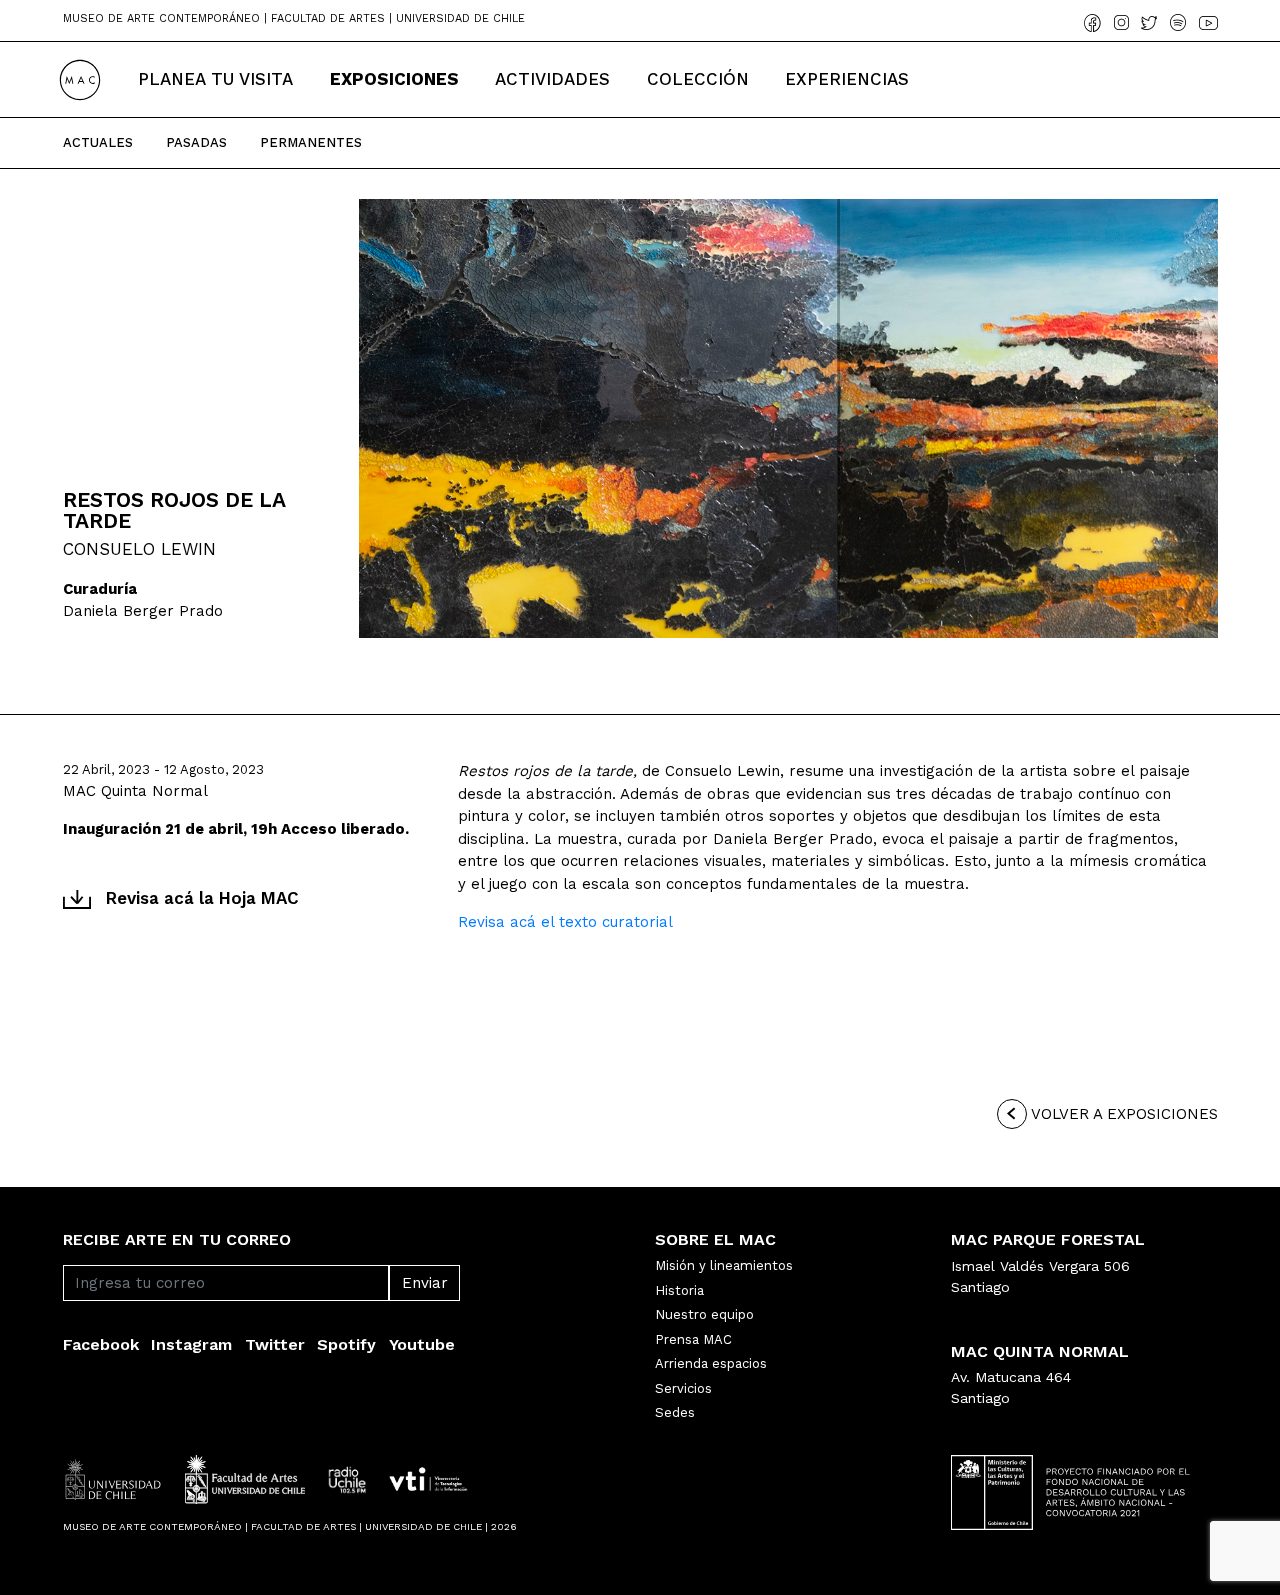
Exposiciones (394, 79)
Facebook (101, 1344)
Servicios (683, 1388)
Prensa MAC (693, 1339)
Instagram (191, 1344)
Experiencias (847, 79)
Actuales (98, 142)
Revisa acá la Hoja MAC (202, 898)
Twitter (275, 1344)
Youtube (422, 1344)
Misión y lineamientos (724, 1265)
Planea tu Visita (215, 79)
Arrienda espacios (711, 1363)
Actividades (552, 79)
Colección (698, 79)
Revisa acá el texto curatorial (565, 922)
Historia (679, 1290)
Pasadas (196, 142)
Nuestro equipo (704, 1314)
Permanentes (311, 142)
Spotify (346, 1344)
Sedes (675, 1412)
